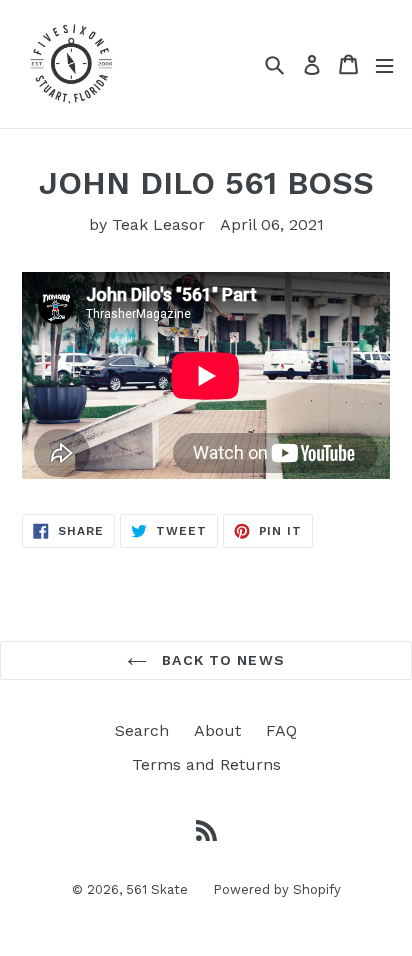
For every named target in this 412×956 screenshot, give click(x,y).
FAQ (281, 730)
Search (142, 730)
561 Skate (157, 889)
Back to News (221, 660)
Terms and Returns (206, 764)
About (217, 730)
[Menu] (384, 64)
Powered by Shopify (277, 889)
